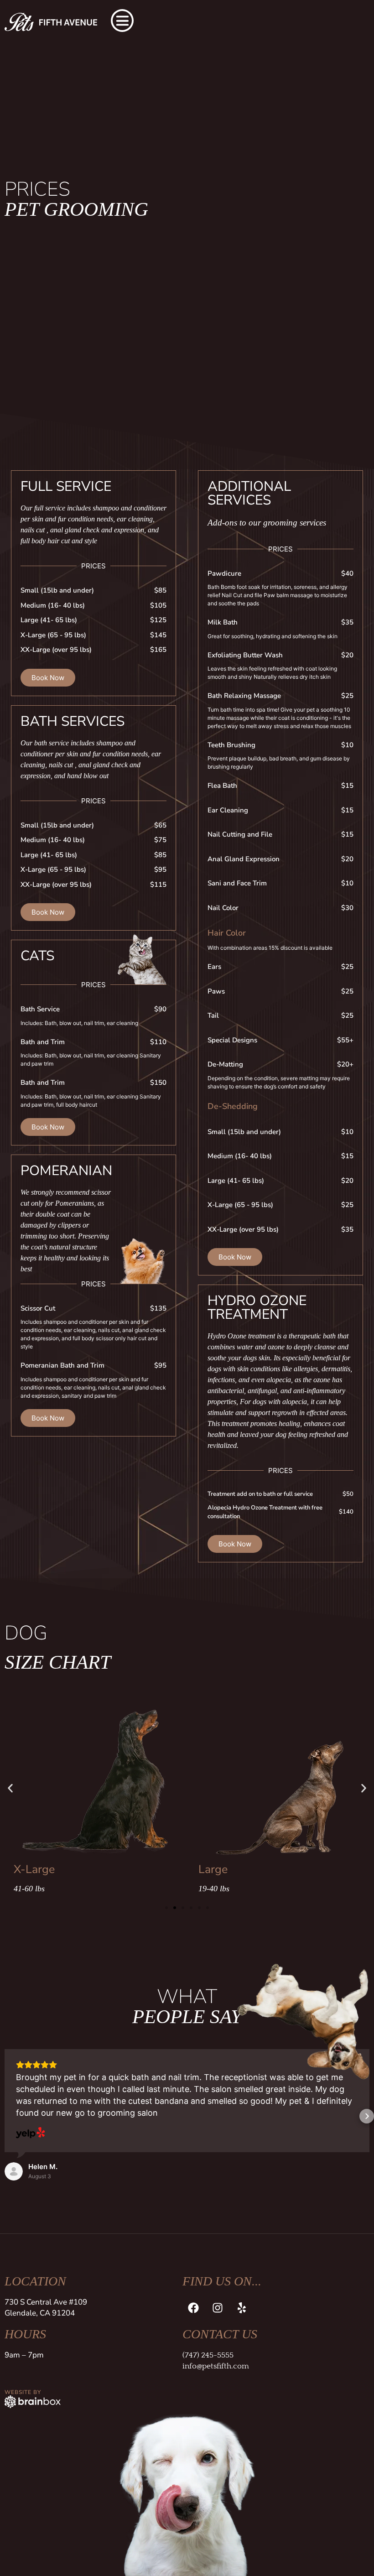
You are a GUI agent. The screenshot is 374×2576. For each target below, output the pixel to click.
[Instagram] (218, 2308)
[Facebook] (193, 2308)
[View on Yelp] (31, 2134)
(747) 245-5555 (208, 2355)
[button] (10, 1788)
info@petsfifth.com (216, 2366)
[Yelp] (242, 2308)
